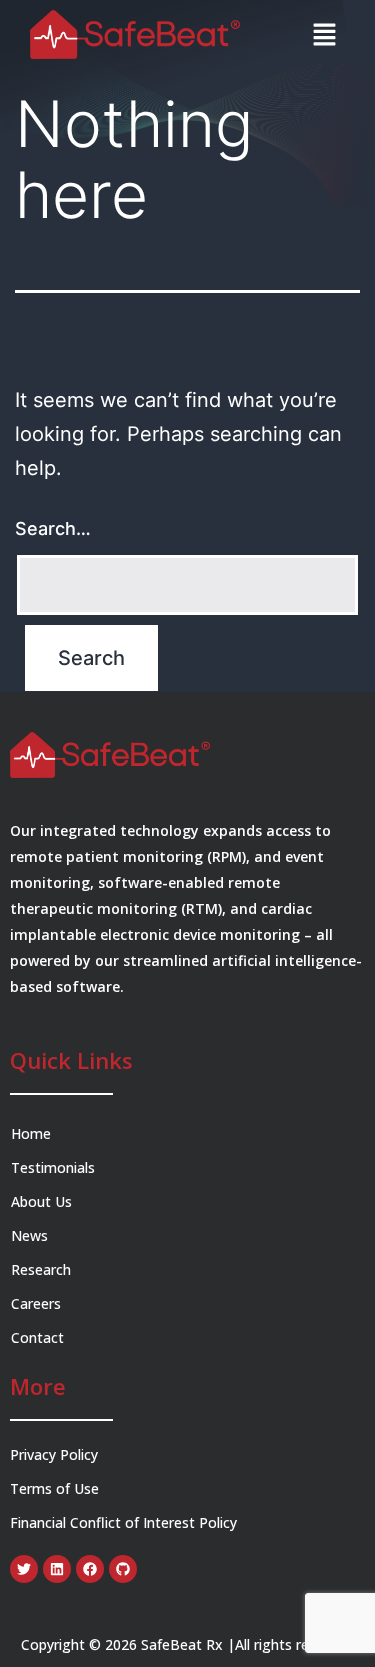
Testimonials (53, 1167)
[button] (325, 34)
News (29, 1235)
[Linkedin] (57, 1569)
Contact (37, 1337)
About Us (41, 1201)
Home (31, 1133)
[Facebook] (90, 1569)
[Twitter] (24, 1569)
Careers (38, 1303)
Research (41, 1269)
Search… (53, 528)
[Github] (123, 1569)
